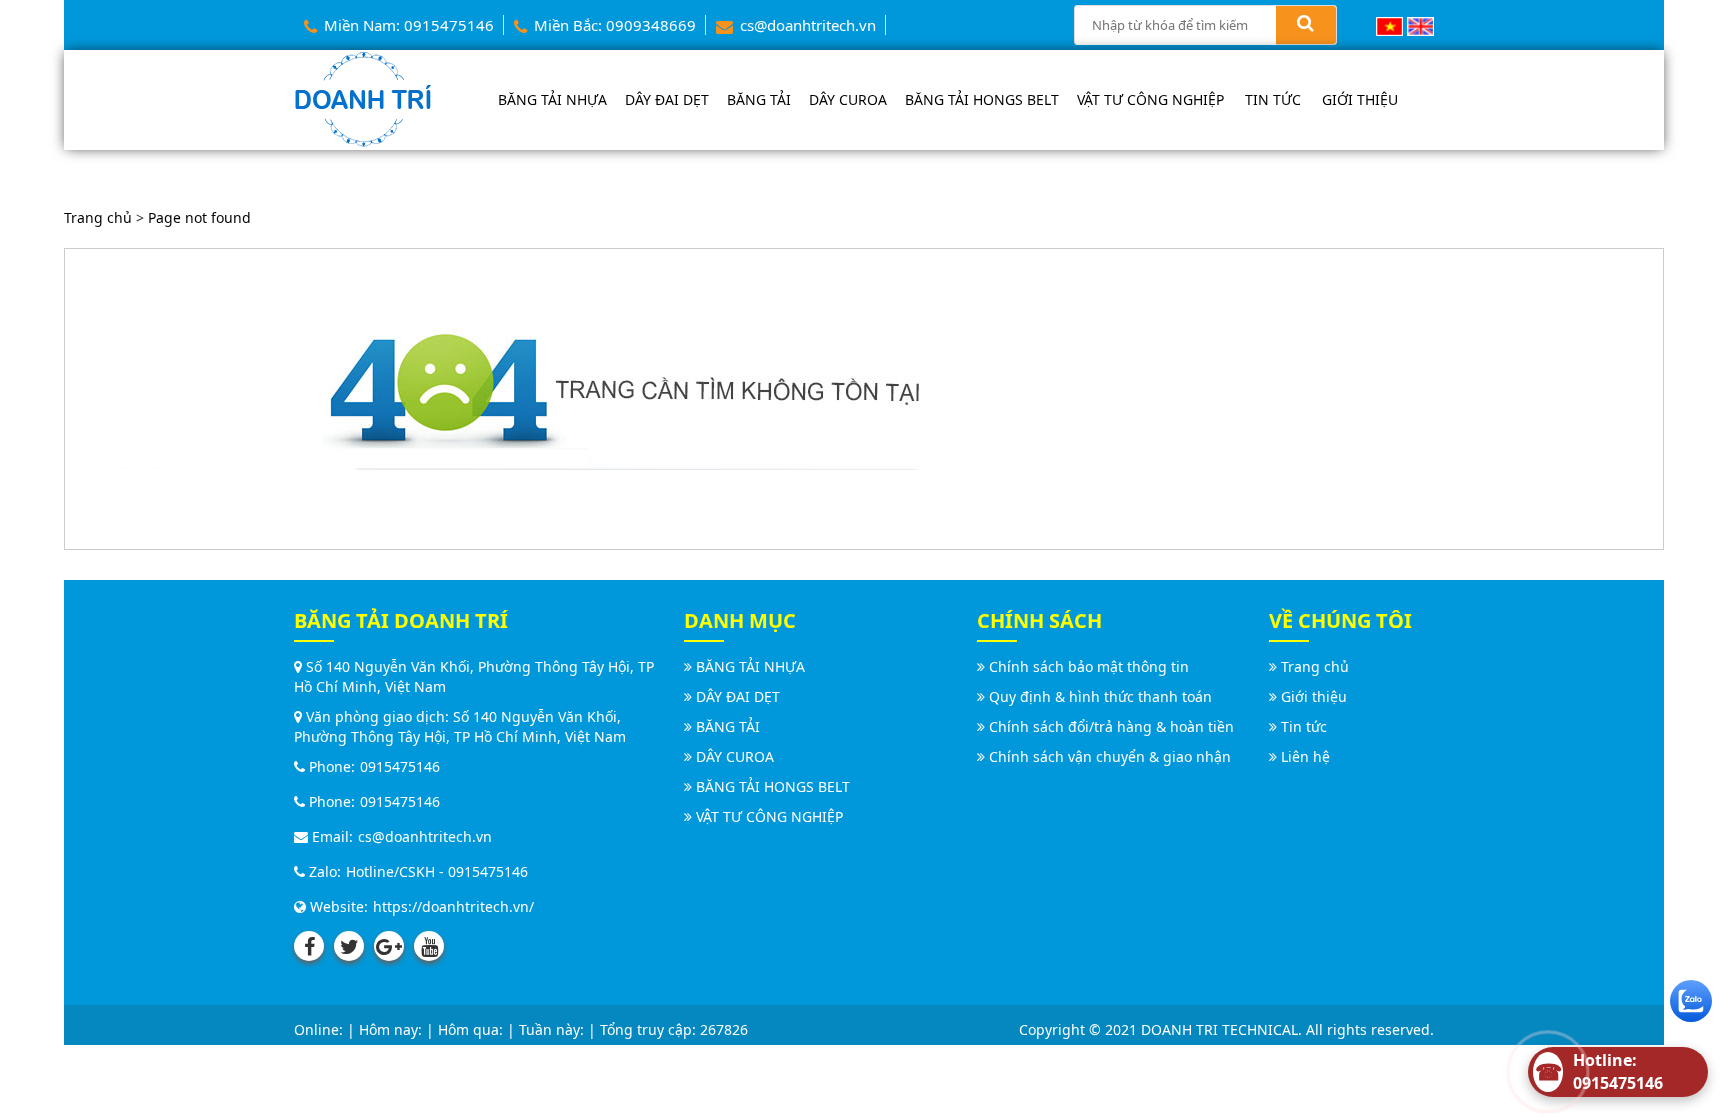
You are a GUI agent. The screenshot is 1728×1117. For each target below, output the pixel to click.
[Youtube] (429, 946)
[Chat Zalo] (1691, 996)
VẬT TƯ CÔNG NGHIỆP (1150, 99)
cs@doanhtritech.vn (806, 25)
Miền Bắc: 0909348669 (613, 25)
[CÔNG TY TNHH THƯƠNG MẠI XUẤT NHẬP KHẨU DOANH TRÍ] (363, 97)
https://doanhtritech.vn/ (453, 906)
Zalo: (323, 871)
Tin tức (1273, 99)
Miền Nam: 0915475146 (407, 25)
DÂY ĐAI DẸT (667, 99)
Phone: (330, 766)
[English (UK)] (1420, 24)
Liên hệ (1305, 756)
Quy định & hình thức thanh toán (1100, 696)
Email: (330, 836)
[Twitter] (349, 946)
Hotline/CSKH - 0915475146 (437, 871)
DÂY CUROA (848, 99)
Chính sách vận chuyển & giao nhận (1110, 756)
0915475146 (400, 766)
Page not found (199, 217)
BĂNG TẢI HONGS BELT (982, 99)
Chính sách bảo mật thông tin (1089, 666)
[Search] (1306, 25)
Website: (337, 906)
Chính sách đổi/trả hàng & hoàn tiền (1111, 726)
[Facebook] (309, 946)
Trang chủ (98, 217)
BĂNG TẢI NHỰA (552, 99)
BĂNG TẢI (759, 99)
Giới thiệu (1360, 99)
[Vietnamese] (1389, 24)
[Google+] (389, 946)
